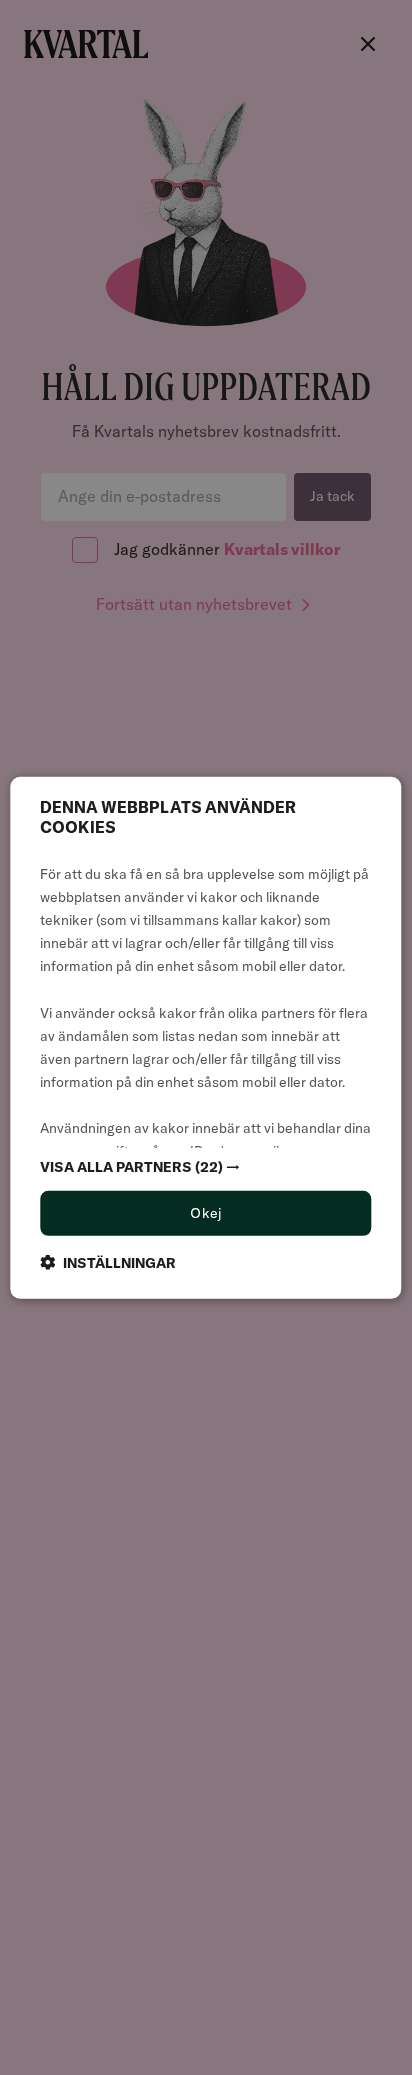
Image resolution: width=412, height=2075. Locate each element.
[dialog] (205, 1037)
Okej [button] (206, 1213)
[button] (205, 1167)
